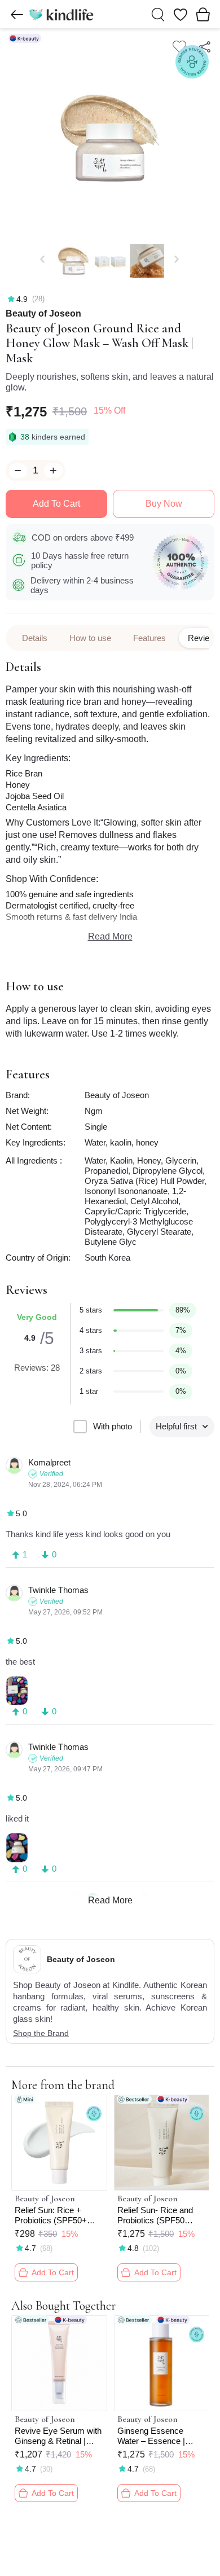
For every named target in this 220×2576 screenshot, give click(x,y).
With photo (113, 1426)
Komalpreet (49, 1462)
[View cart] (203, 14)
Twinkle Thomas (58, 1590)
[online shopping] (61, 14)
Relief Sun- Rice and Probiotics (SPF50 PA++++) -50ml (155, 2215)
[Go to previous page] (17, 15)
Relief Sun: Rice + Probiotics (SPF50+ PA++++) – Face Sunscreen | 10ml (51, 2215)
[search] (158, 15)
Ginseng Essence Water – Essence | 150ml (151, 2436)
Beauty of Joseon (43, 314)
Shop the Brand (41, 2033)
